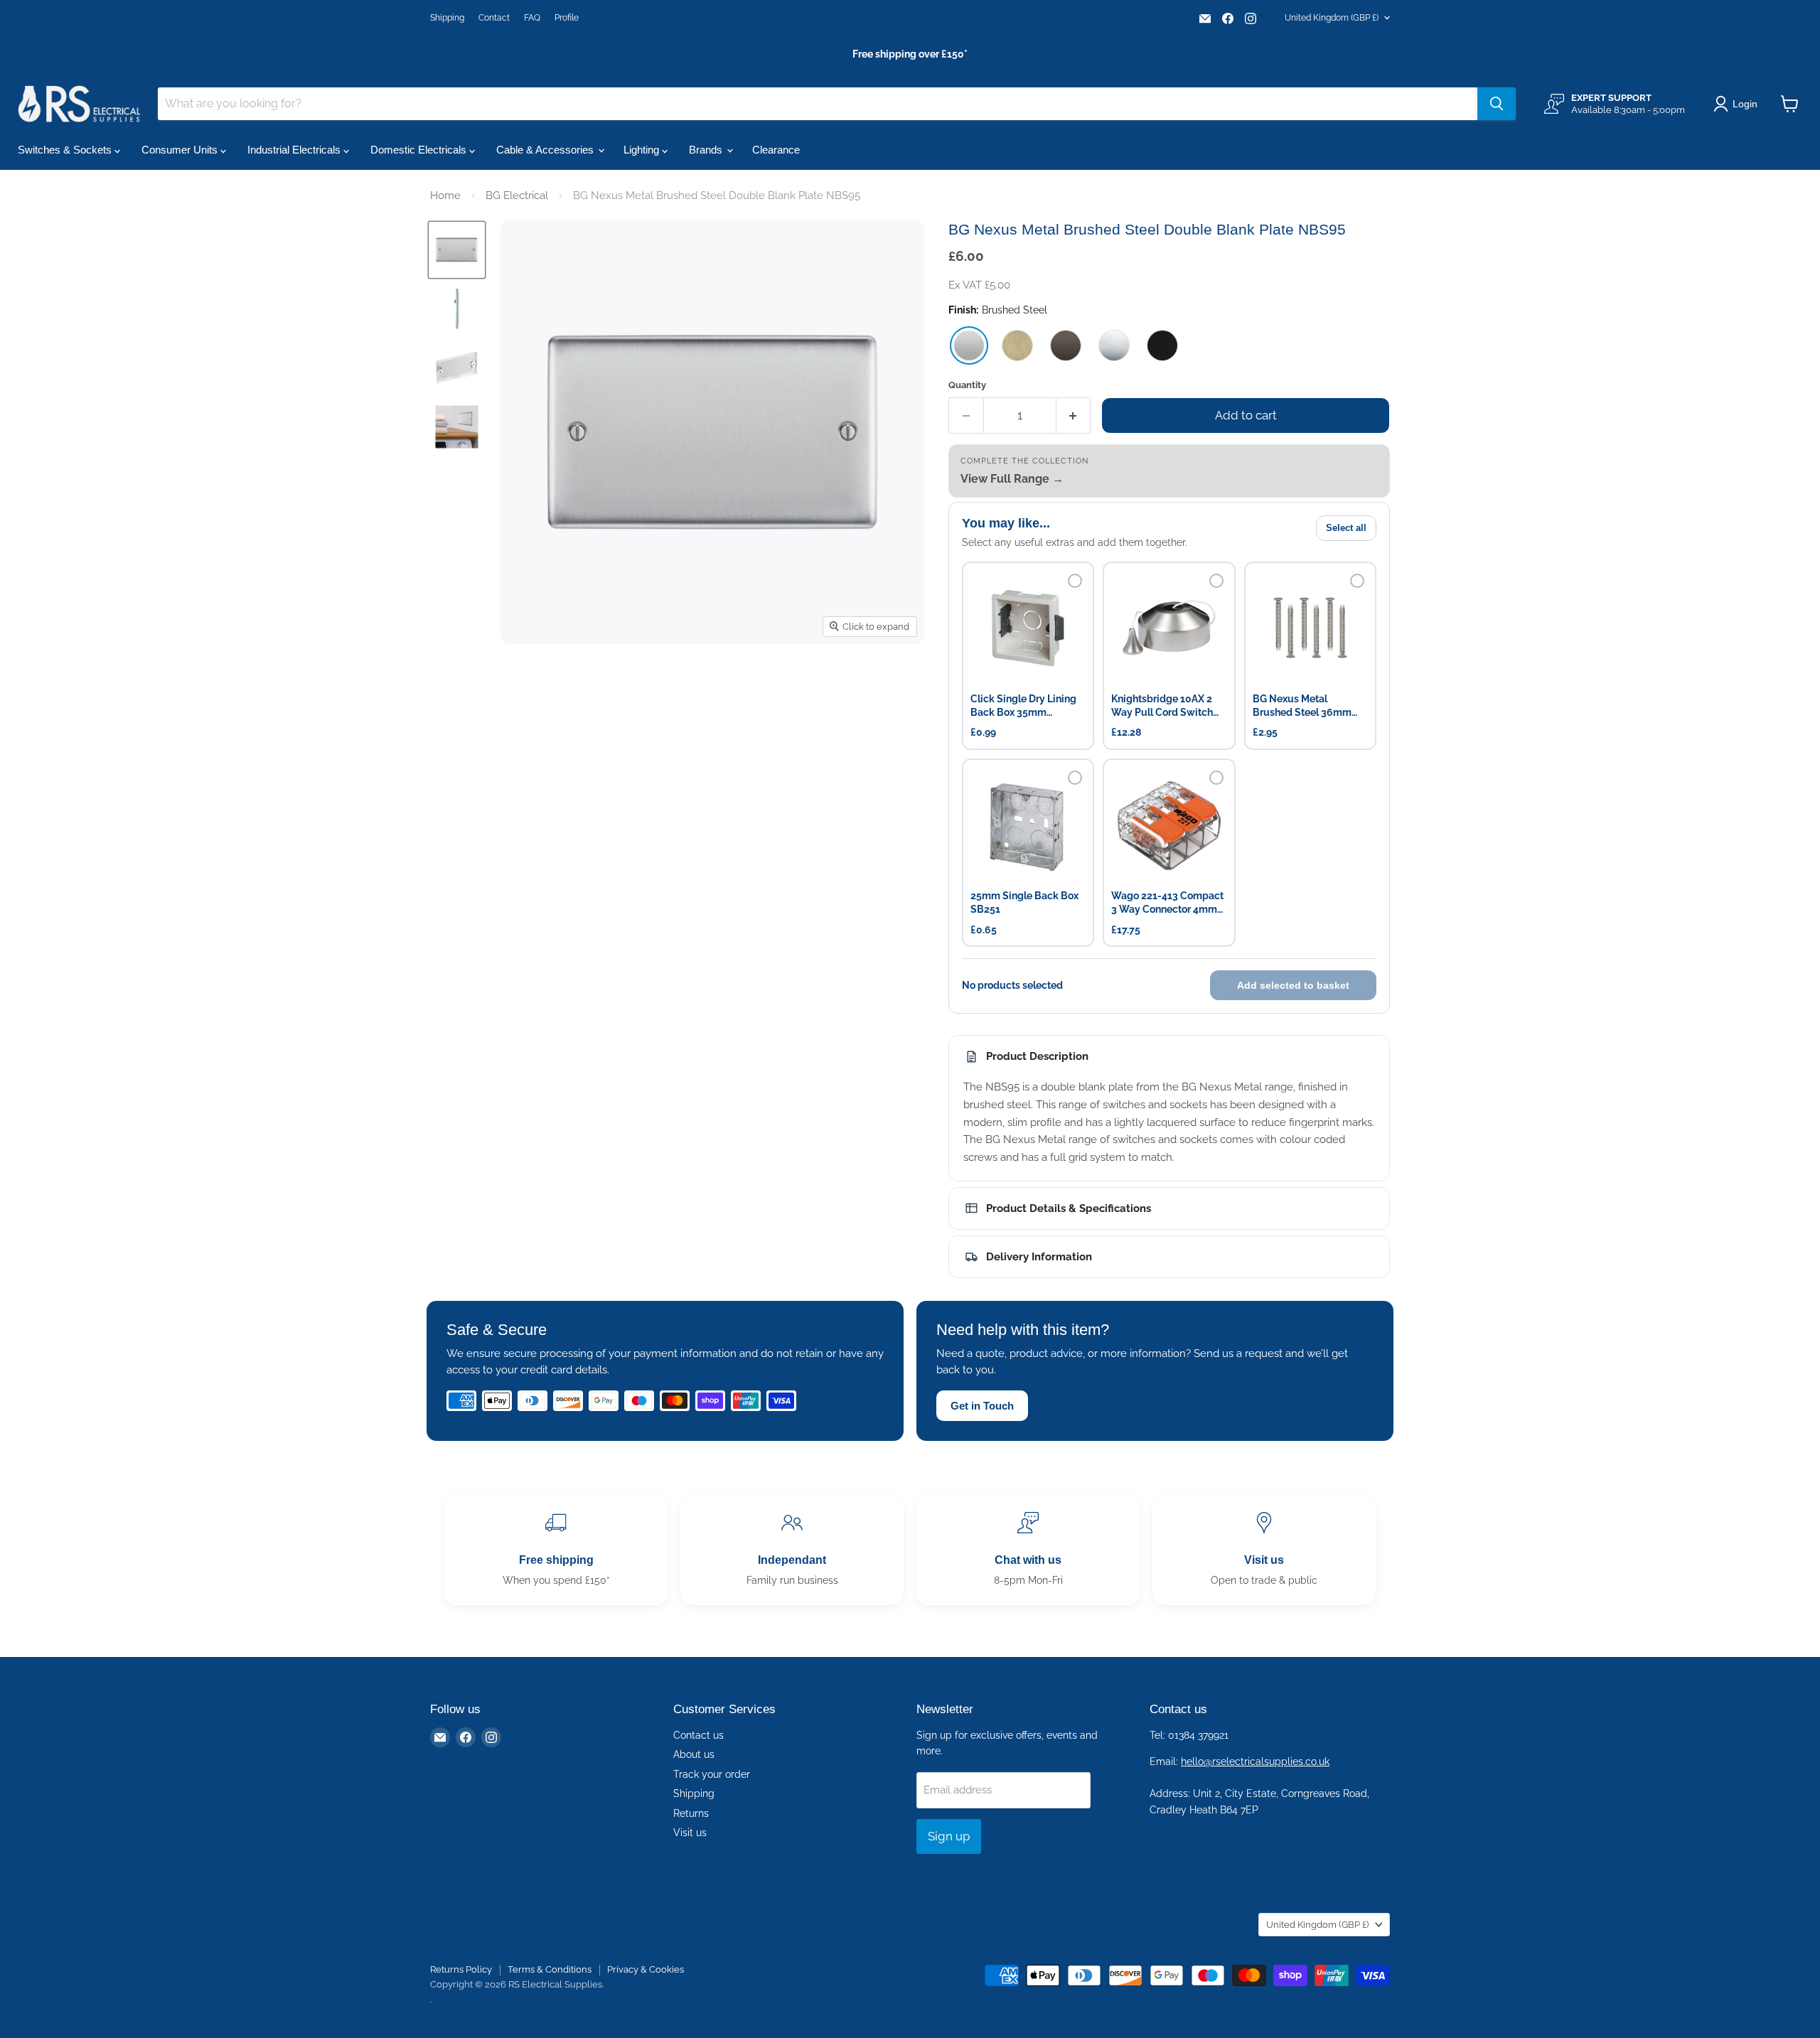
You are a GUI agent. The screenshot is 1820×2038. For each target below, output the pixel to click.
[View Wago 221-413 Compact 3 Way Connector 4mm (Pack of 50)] (1169, 825)
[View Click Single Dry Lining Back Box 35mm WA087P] (1028, 628)
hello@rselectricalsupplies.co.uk (1255, 1761)
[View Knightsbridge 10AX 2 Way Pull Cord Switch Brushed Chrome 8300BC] (1169, 628)
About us (694, 1754)
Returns (691, 1813)
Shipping (447, 18)
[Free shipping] (556, 1550)
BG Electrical (517, 195)
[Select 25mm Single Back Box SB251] (1075, 778)
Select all (1346, 528)
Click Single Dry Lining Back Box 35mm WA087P (1023, 706)
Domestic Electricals (420, 150)
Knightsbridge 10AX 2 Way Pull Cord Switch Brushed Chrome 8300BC (1162, 706)
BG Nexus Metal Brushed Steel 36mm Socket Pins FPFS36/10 (1308, 706)
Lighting (643, 150)
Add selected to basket (1293, 985)
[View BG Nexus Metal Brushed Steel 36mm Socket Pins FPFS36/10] (1310, 628)
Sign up (949, 1836)
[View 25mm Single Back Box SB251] (1028, 825)
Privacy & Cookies (646, 1969)
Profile (567, 18)
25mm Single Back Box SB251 (1024, 902)
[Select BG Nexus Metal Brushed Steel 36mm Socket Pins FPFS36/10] (1357, 581)
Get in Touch (982, 1406)
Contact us (698, 1735)
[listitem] (969, 345)
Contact (494, 18)
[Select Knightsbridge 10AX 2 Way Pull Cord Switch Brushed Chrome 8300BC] (1216, 581)
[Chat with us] (1028, 1550)
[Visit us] (1264, 1550)
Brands (707, 150)
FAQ (532, 18)
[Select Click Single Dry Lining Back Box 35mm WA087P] (1075, 581)
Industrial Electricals (295, 150)
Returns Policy (461, 1969)
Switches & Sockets (66, 150)
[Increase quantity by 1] (1074, 415)
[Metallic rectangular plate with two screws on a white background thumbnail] (457, 250)
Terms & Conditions (550, 1969)
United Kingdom (1332, 18)
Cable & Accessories (546, 150)
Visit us (690, 1833)
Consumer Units (181, 150)
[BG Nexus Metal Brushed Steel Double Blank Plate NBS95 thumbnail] (457, 309)
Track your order (712, 1774)
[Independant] (792, 1550)
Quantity (967, 385)
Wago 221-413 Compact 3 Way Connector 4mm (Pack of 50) (1167, 903)
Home (445, 195)
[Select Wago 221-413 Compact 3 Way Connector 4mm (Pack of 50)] (1216, 778)
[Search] (1497, 104)
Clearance (776, 150)
